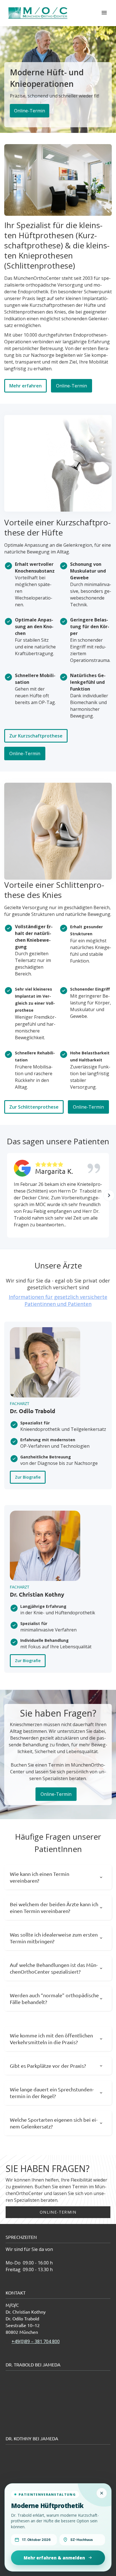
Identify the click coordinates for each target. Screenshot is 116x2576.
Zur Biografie (28, 1477)
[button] (109, 1195)
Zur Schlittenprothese (34, 1107)
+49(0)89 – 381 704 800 (36, 2341)
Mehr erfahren (25, 386)
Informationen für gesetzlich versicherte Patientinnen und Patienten (58, 1300)
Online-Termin (30, 111)
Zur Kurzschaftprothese (36, 736)
